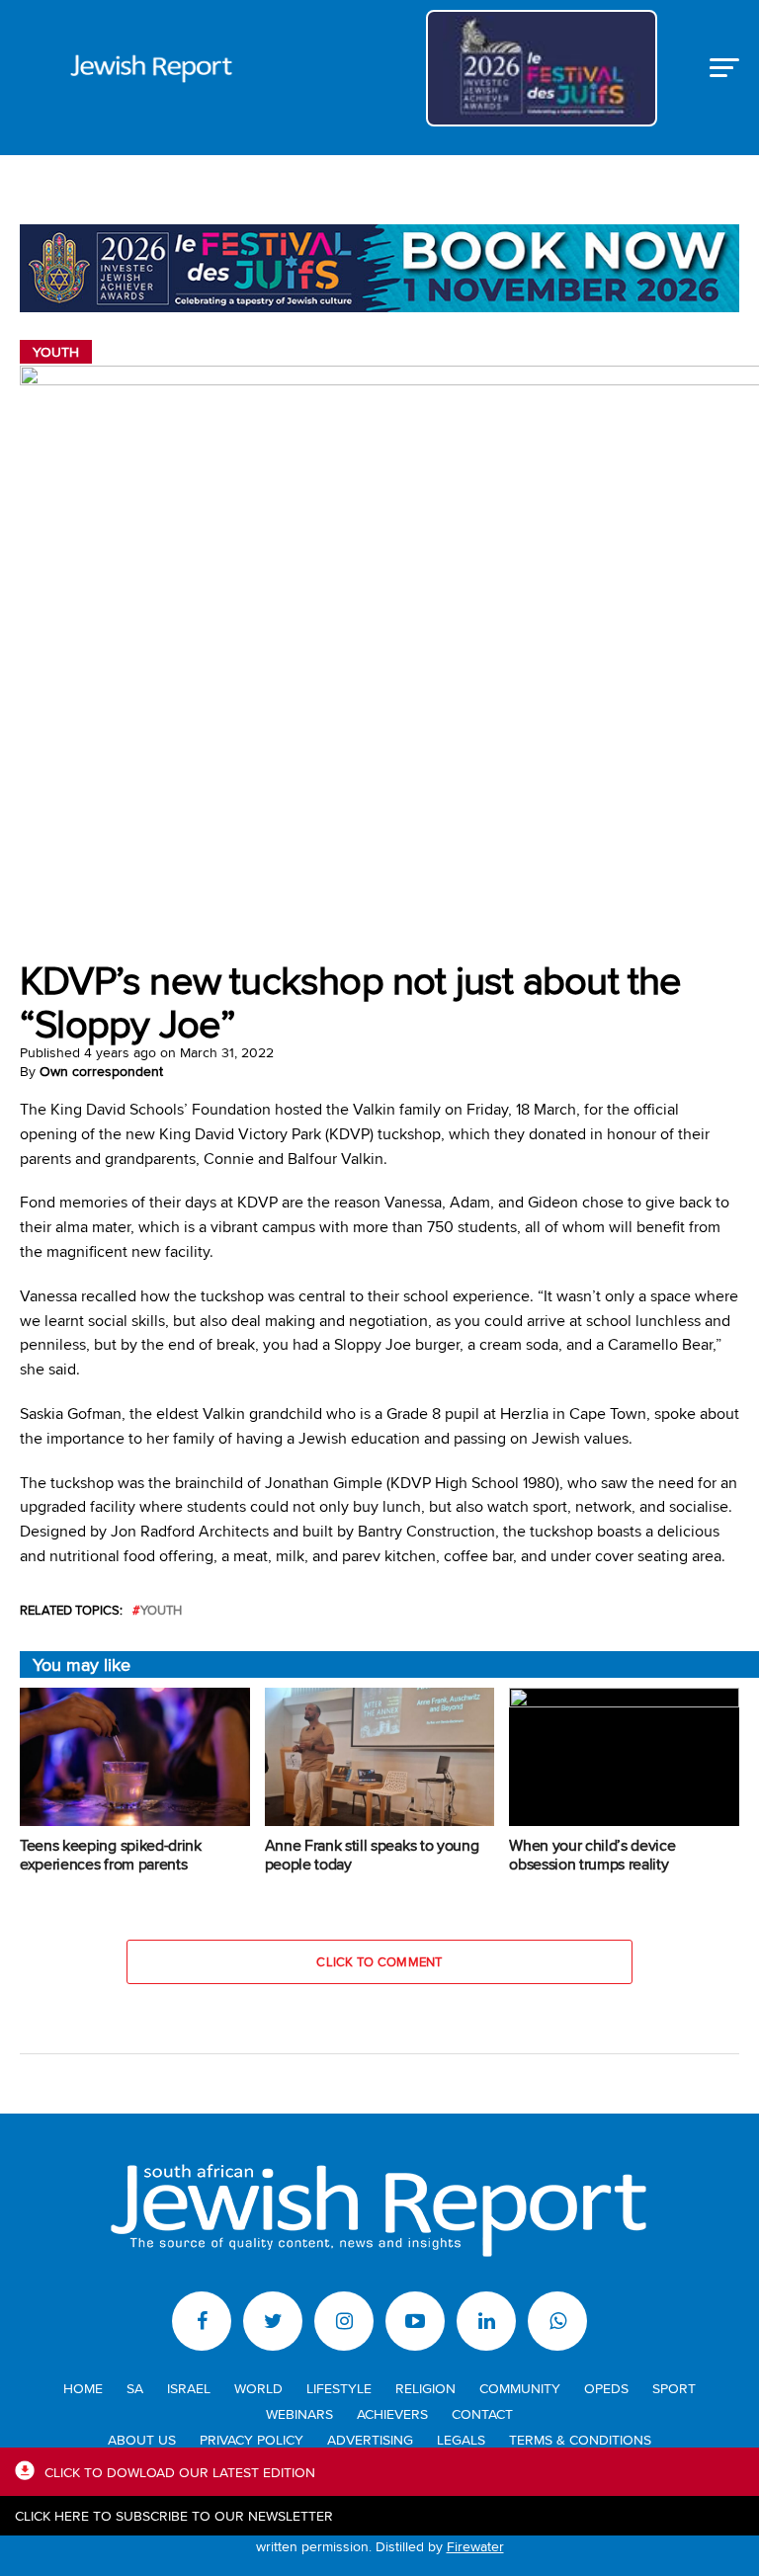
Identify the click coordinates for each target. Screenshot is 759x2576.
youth (161, 1610)
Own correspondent (101, 1071)
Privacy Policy (252, 2439)
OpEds (606, 2388)
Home (83, 2388)
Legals (461, 2439)
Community (520, 2388)
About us (142, 2439)
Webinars (299, 2413)
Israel (189, 2388)
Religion (425, 2388)
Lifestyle (339, 2388)
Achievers (392, 2413)
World (258, 2388)
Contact (482, 2413)
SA (135, 2388)
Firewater (475, 2546)
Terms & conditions (580, 2439)
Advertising (370, 2439)
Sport (674, 2388)
